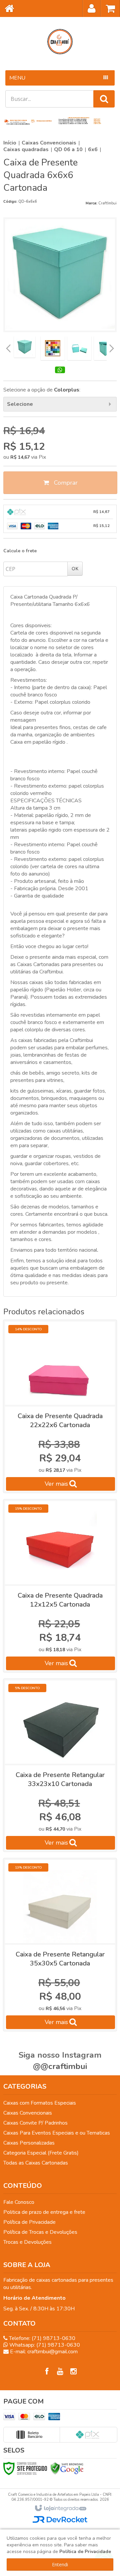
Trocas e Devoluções (27, 2242)
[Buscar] (104, 99)
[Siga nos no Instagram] (73, 2372)
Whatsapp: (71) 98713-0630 (44, 2345)
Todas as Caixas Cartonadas (36, 2163)
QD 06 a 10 (68, 149)
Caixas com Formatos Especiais (40, 2103)
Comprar (65, 483)
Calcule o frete (20, 551)
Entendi (60, 2565)
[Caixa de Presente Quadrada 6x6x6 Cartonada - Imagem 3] (79, 348)
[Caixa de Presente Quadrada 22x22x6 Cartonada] (60, 1406)
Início (10, 143)
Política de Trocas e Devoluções (40, 2232)
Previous (8, 348)
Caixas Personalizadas (29, 2143)
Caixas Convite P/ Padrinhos (35, 2123)
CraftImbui (107, 203)
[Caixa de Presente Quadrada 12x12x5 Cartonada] (60, 1586)
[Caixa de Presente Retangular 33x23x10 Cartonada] (60, 1765)
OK (75, 568)
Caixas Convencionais (49, 143)
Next (112, 347)
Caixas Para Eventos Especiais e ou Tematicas (57, 2133)
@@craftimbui (60, 2066)
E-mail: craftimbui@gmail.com (43, 2352)
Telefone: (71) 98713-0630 (41, 2338)
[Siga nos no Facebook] (47, 2372)
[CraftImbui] (60, 42)
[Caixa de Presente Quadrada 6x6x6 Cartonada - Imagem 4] (106, 348)
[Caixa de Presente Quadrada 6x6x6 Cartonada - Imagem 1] (25, 347)
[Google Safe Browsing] (67, 2468)
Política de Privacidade (29, 2222)
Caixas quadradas (26, 149)
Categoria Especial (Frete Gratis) (41, 2153)
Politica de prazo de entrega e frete (44, 2212)
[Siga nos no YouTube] (60, 2372)
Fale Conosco (19, 2202)
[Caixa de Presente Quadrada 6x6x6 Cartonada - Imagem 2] (53, 348)
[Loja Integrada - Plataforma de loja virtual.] (60, 2508)
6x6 (93, 149)
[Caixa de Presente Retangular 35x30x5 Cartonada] (60, 1945)
